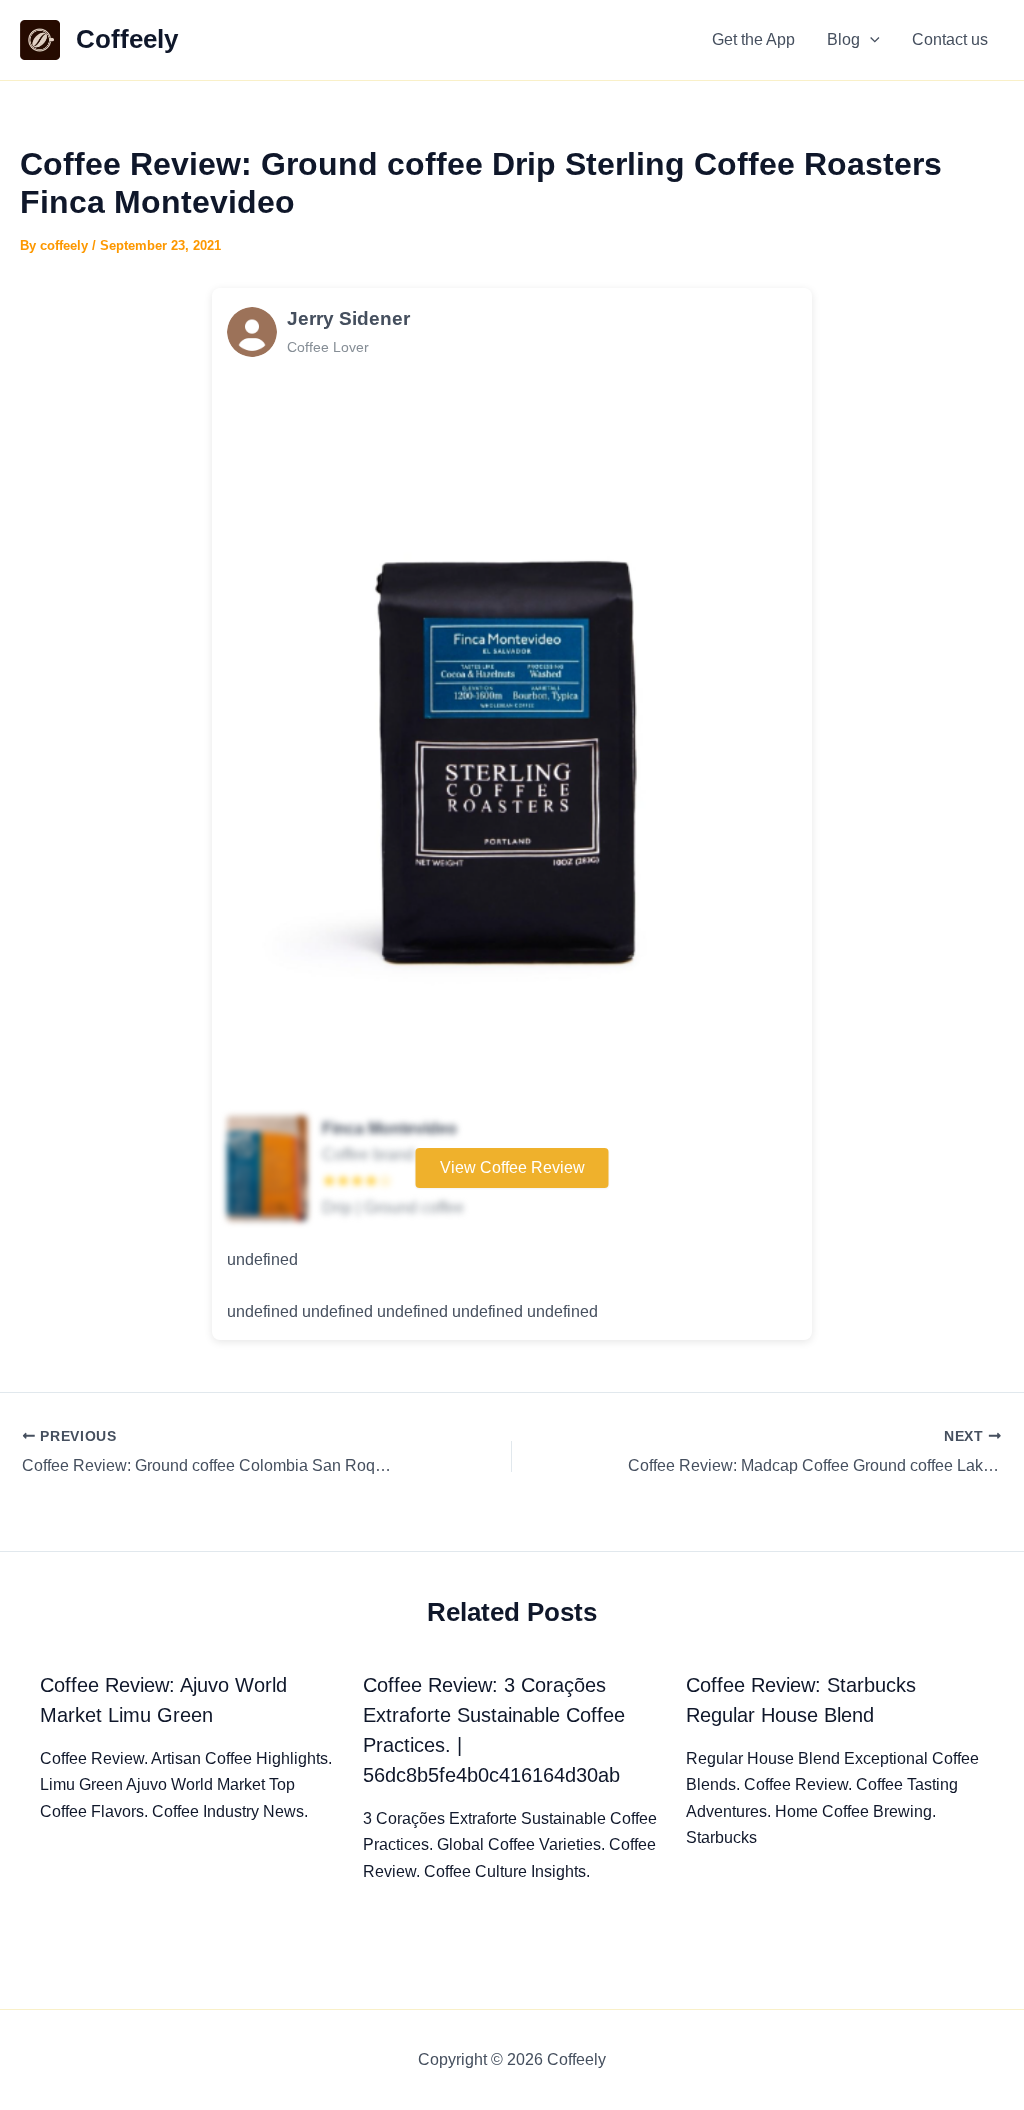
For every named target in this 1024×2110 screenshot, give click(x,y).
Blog (843, 39)
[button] (870, 40)
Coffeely (127, 39)
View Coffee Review (512, 1167)
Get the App (753, 39)
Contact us (950, 39)
